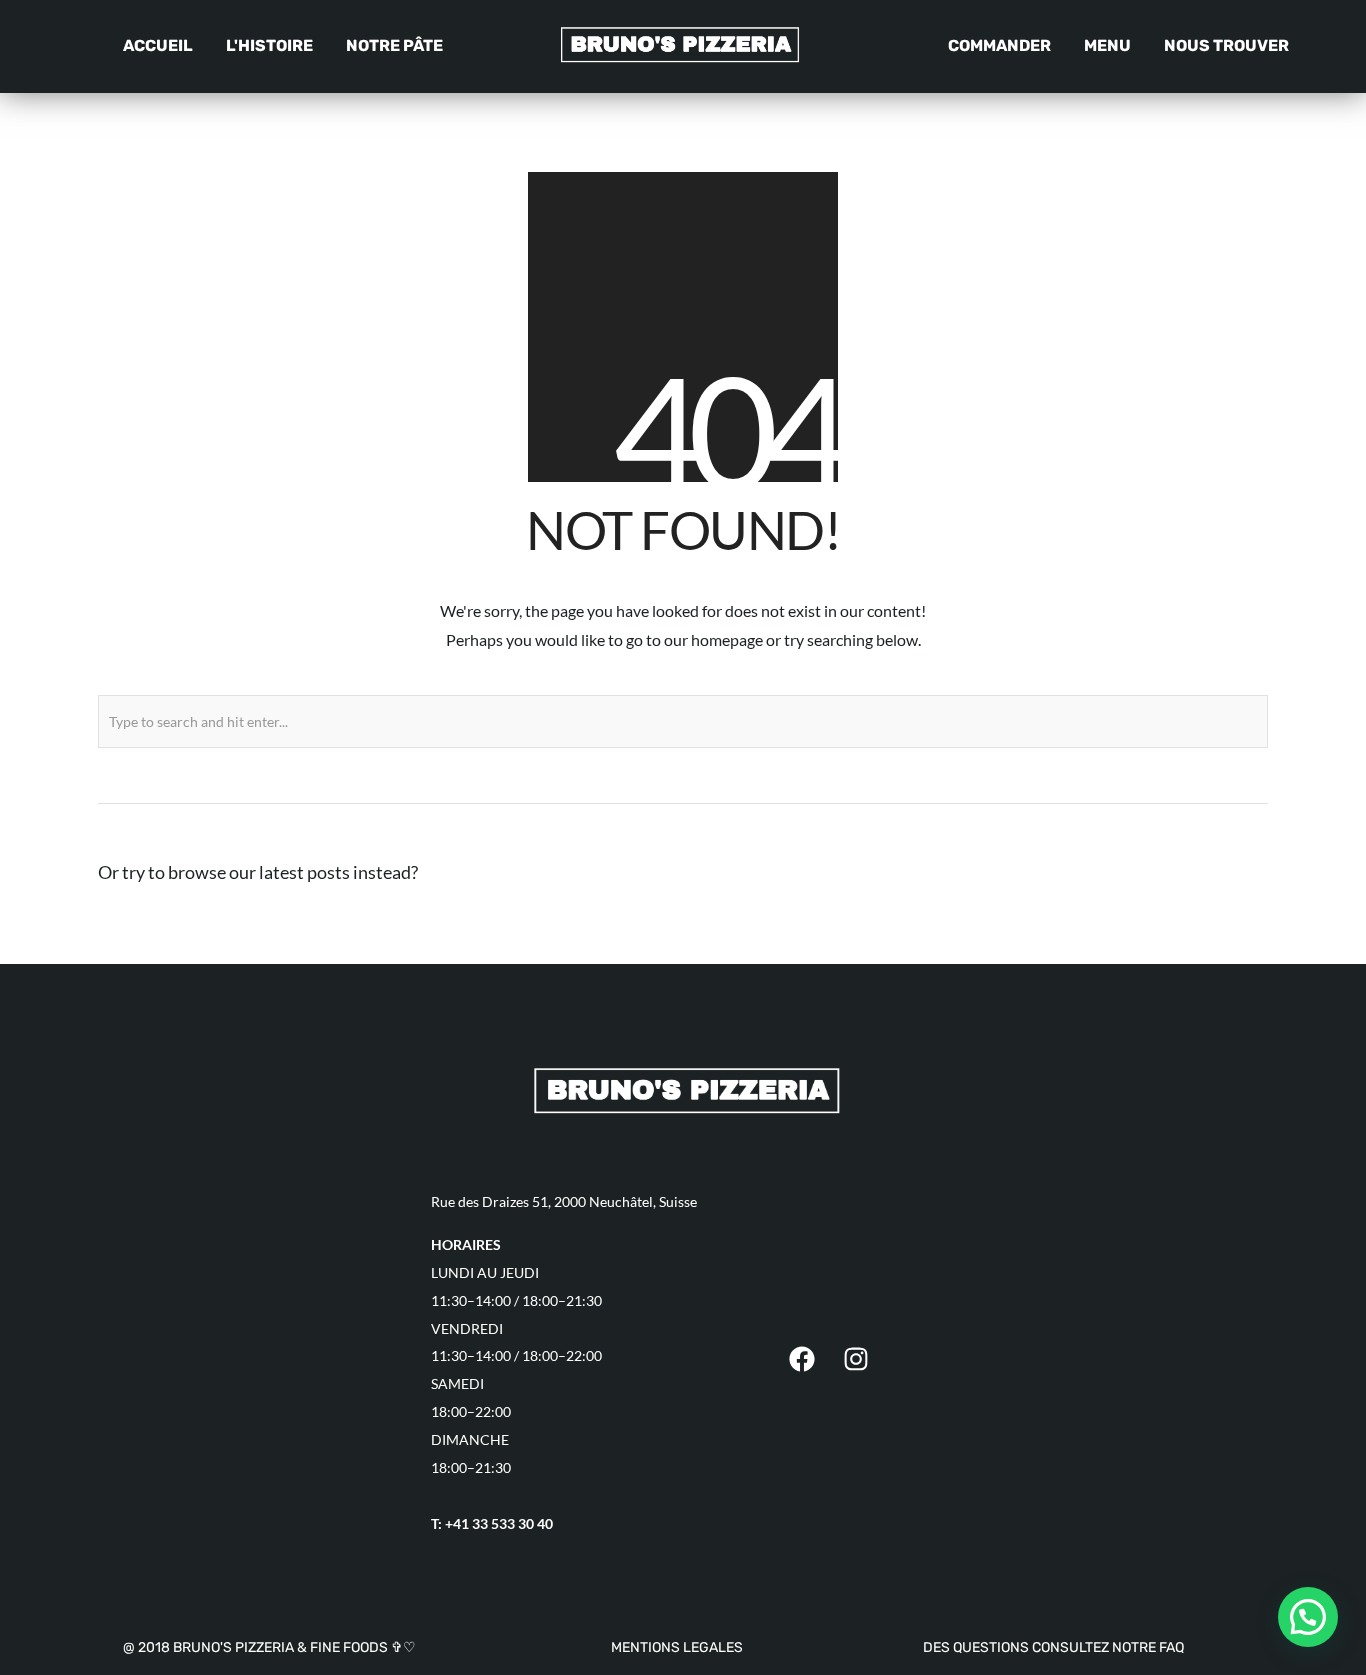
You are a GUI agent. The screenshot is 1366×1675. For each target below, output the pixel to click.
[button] (1308, 1617)
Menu (1107, 45)
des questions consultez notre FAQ (1053, 1647)
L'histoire (269, 45)
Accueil (158, 45)
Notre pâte (394, 45)
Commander (999, 45)
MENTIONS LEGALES (677, 1647)
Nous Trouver (1226, 45)
